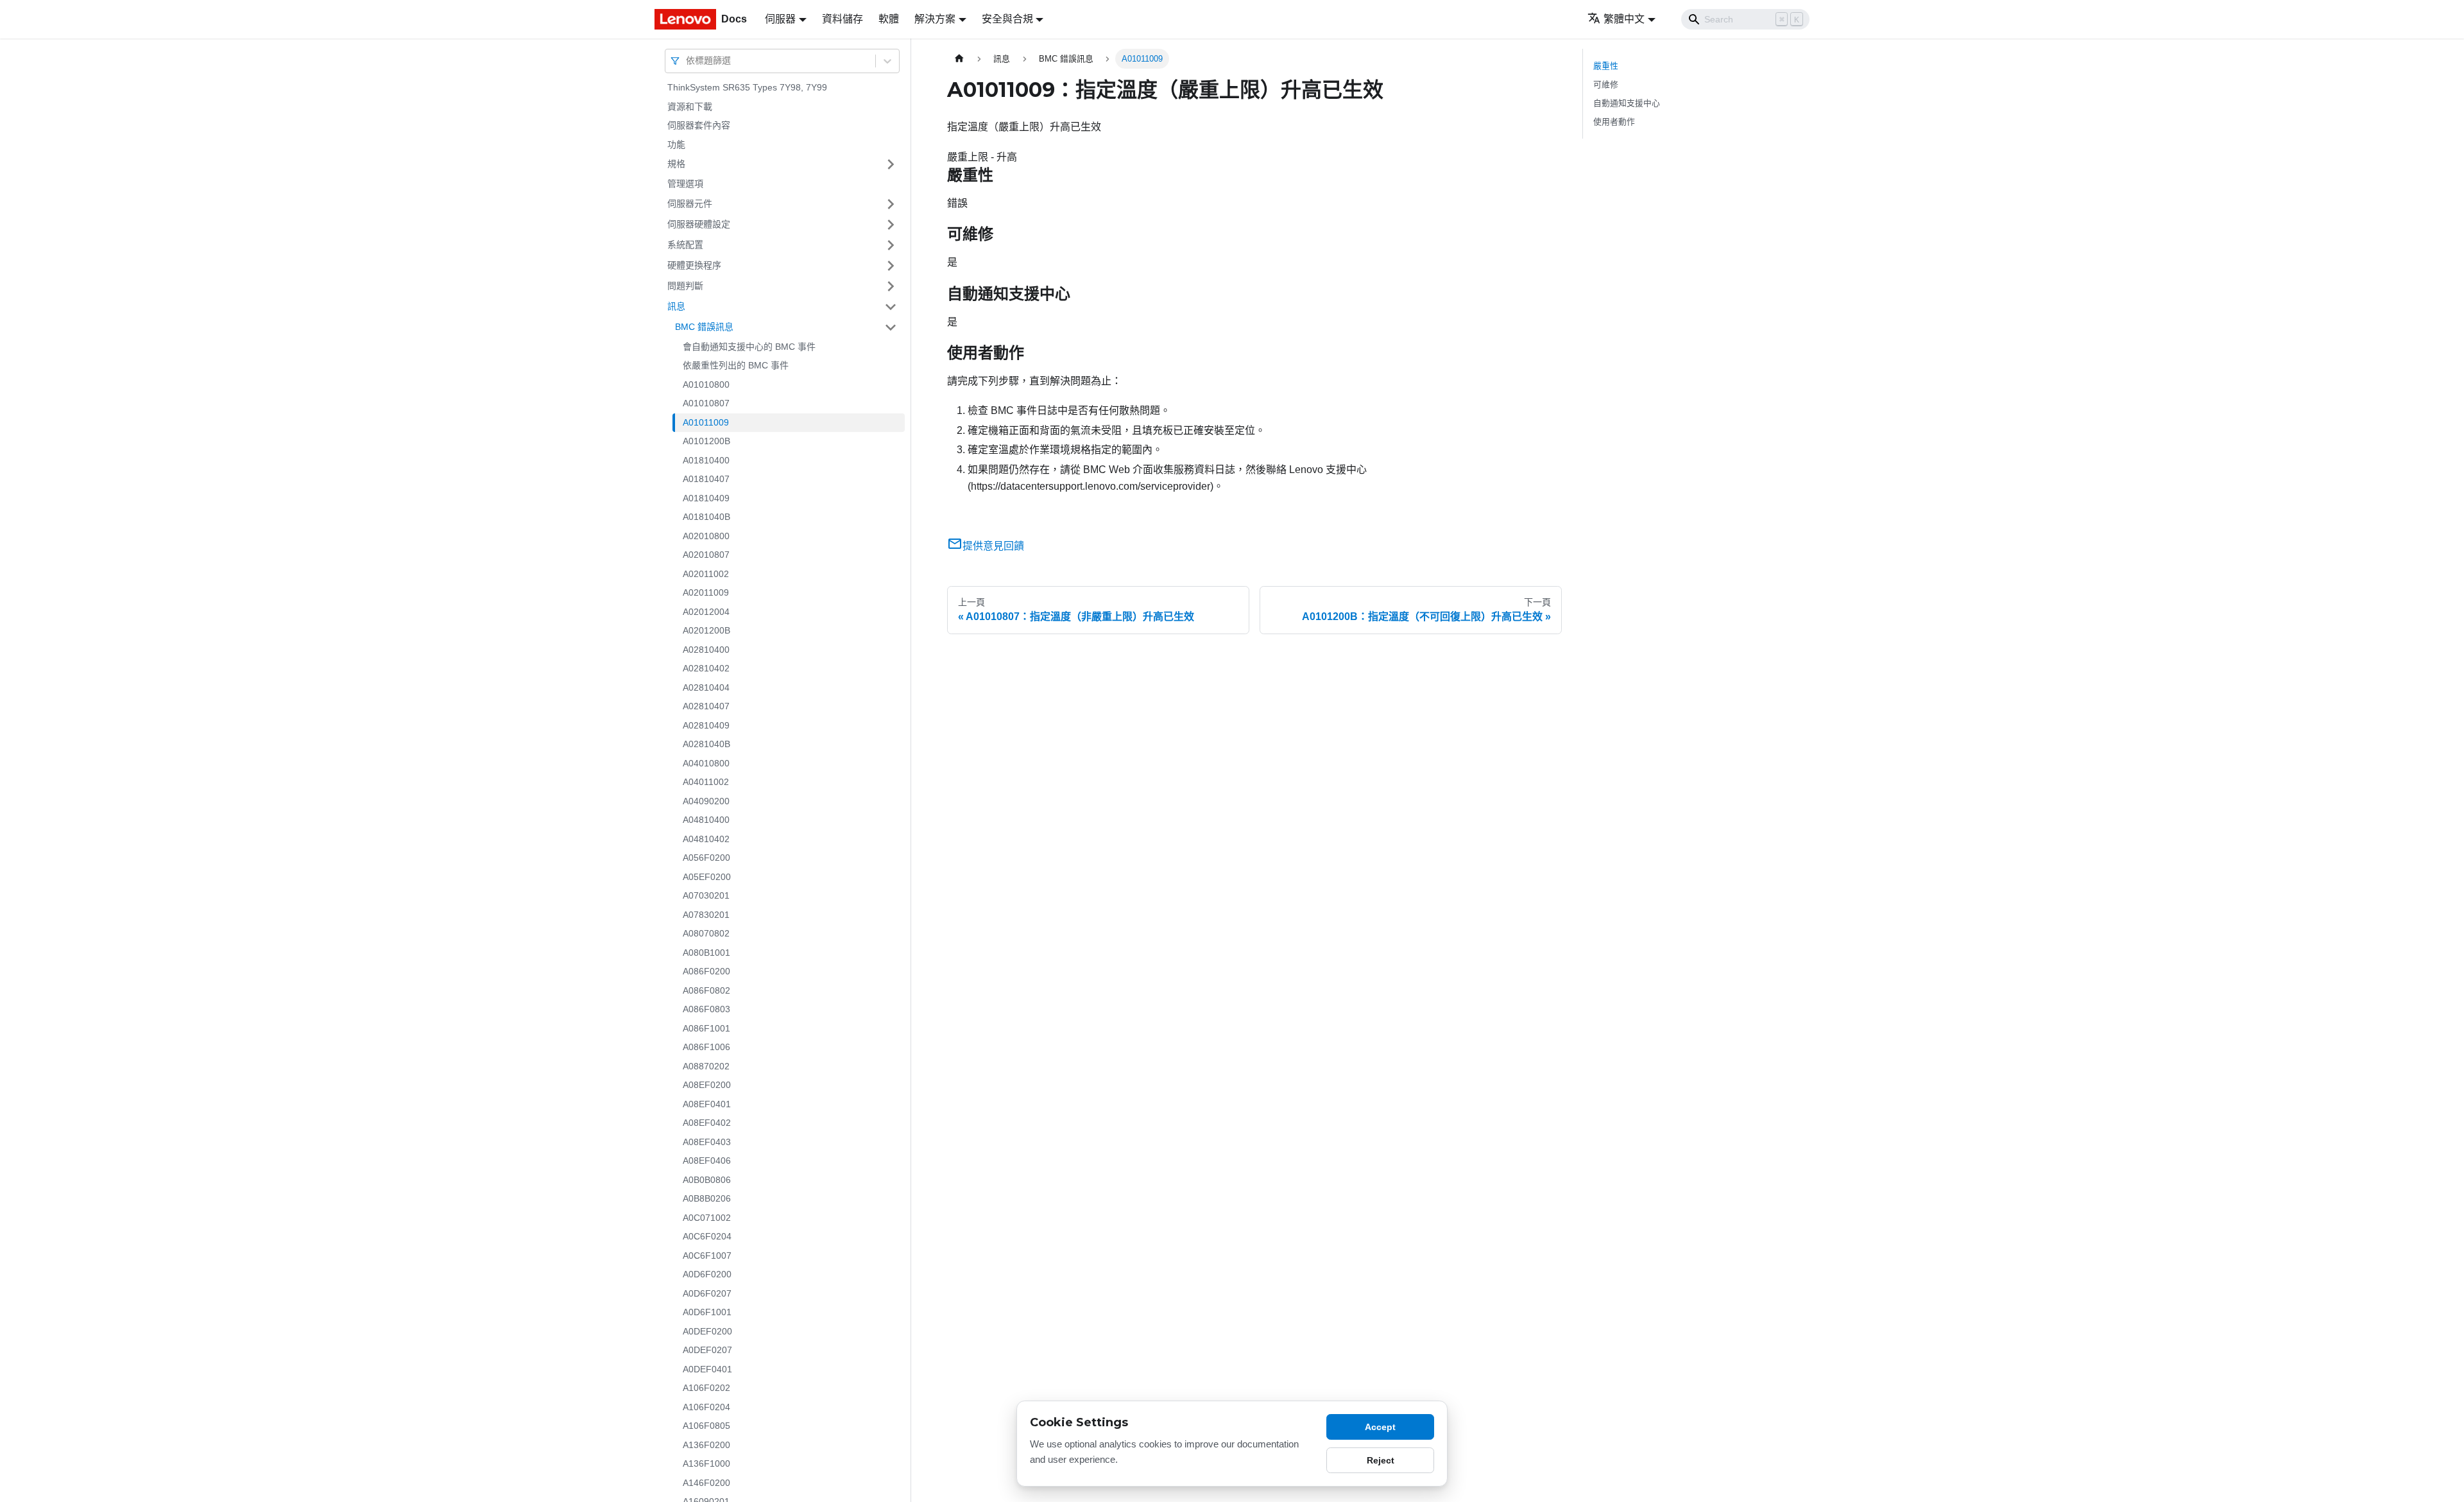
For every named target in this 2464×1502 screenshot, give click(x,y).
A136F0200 (706, 1445)
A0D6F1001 (707, 1312)
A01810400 (706, 460)
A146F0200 (706, 1483)
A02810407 (706, 706)
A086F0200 (706, 971)
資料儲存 (843, 19)
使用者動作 (1614, 122)
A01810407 (706, 479)
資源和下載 (690, 107)
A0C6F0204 (707, 1236)
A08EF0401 (707, 1104)
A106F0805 (706, 1426)
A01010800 (706, 384)
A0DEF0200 (707, 1331)
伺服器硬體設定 (699, 224)
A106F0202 (706, 1388)
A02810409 (706, 725)
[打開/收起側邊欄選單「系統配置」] (891, 245)
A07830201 (706, 915)
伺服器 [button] (780, 19)
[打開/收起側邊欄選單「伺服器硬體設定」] (891, 225)
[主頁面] (959, 59)
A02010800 (706, 536)
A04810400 (706, 820)
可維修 (1606, 84)
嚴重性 (1606, 66)
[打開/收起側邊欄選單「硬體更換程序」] (891, 266)
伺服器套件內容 (699, 125)
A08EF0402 (707, 1123)
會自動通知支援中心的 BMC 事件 (749, 347)
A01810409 (706, 498)
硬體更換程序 (694, 265)
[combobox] (687, 61)
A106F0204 (706, 1407)
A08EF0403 (707, 1142)
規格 (676, 164)
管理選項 (685, 184)
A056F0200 (706, 858)
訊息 (676, 306)
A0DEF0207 (707, 1350)
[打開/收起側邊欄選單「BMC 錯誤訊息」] (891, 327)
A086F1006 (706, 1047)
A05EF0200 (707, 877)
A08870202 (706, 1066)
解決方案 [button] (935, 19)
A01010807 (706, 403)
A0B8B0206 (707, 1198)
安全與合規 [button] (1007, 19)
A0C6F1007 (707, 1256)
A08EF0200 (707, 1085)
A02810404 (706, 687)
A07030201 (706, 895)
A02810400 (706, 650)
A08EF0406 (707, 1161)
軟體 (889, 19)
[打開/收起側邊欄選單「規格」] (891, 164)
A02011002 (706, 574)
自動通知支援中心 (1627, 103)
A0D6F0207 (707, 1293)
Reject (1381, 1460)
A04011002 (706, 782)
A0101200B (706, 441)
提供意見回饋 (993, 546)
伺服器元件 (690, 203)
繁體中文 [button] (1624, 19)
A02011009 (706, 592)
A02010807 (706, 555)
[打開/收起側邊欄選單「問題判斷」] (891, 286)
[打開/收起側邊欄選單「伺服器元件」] (891, 204)
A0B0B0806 (707, 1180)
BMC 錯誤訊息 (704, 327)
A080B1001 (706, 953)
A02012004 (706, 612)
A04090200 (706, 801)
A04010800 (706, 763)
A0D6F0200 (707, 1274)
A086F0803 (706, 1009)
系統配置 (685, 245)
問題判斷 (685, 286)
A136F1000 (706, 1463)
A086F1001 (706, 1028)
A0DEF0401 (707, 1369)
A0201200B (706, 630)
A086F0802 (706, 990)
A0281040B (706, 744)
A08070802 (706, 933)
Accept (1380, 1427)
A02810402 (706, 668)
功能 (676, 144)
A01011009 (706, 422)
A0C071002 (707, 1218)
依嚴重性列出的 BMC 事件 (736, 365)
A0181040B (706, 517)
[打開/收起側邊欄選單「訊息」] (891, 307)
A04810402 (706, 839)
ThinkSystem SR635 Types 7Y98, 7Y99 (747, 87)
